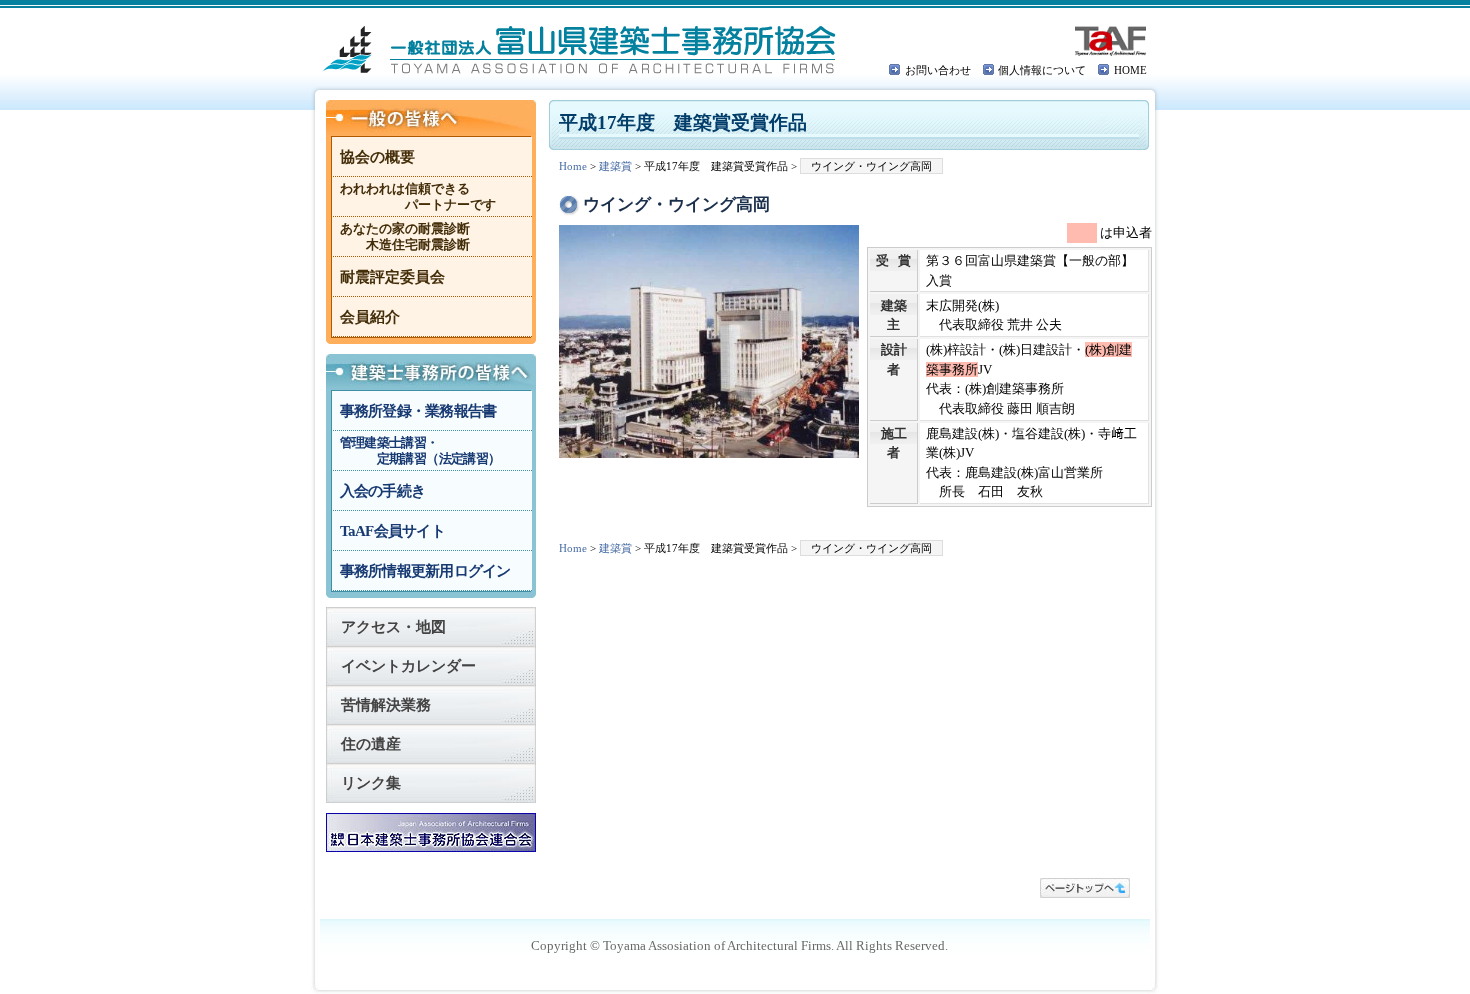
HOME (1130, 70)
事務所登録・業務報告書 (418, 411)
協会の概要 (377, 157)
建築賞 (615, 166)
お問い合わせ (938, 70)
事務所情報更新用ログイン (425, 571)
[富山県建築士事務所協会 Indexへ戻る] (580, 50)
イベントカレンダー (408, 666)
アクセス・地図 (393, 627)
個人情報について (1042, 70)
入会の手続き (383, 491)
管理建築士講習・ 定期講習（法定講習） (420, 451)
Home (573, 166)
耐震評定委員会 (392, 277)
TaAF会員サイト (392, 531)
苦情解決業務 (386, 705)
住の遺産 (371, 744)
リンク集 (371, 783)
